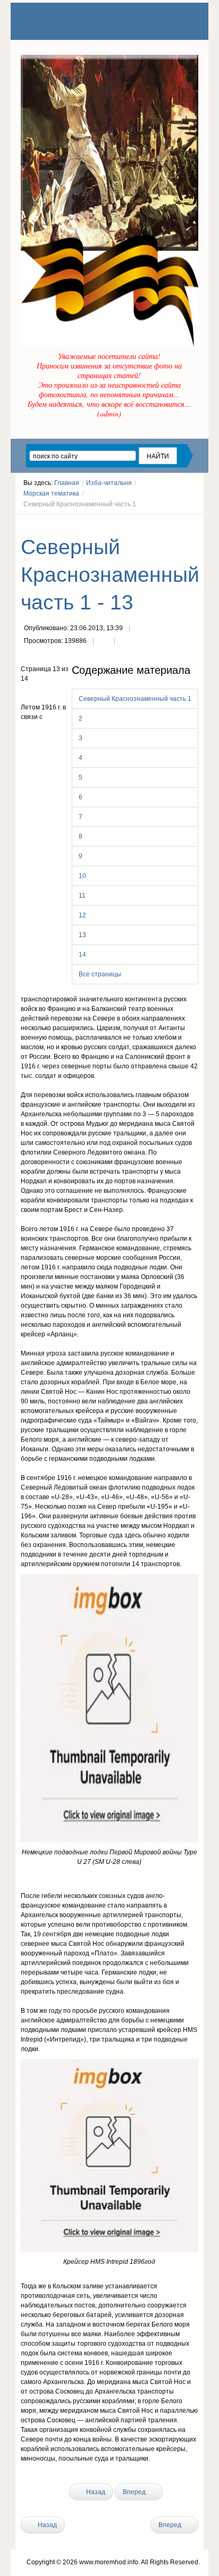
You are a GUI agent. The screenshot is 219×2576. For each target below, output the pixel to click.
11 (82, 896)
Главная (67, 483)
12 (82, 915)
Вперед (135, 2492)
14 (82, 955)
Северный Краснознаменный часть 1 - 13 (110, 575)
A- (195, 524)
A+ (175, 524)
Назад (95, 2492)
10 (82, 876)
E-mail (125, 642)
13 (82, 935)
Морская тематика (51, 494)
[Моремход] (62, 21)
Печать (104, 642)
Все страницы (100, 974)
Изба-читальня (109, 483)
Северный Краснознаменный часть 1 (135, 699)
